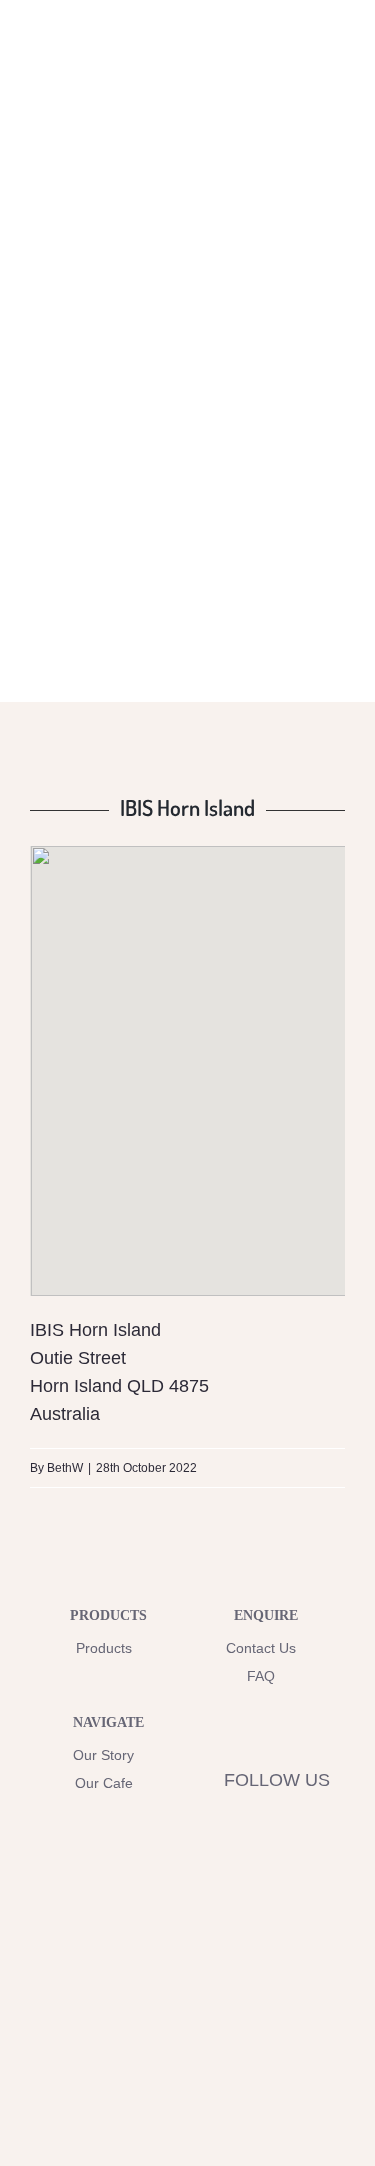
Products (104, 1648)
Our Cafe (104, 1783)
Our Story (103, 1755)
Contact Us (261, 1648)
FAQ (261, 1676)
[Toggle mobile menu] (337, 63)
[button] (188, 1053)
